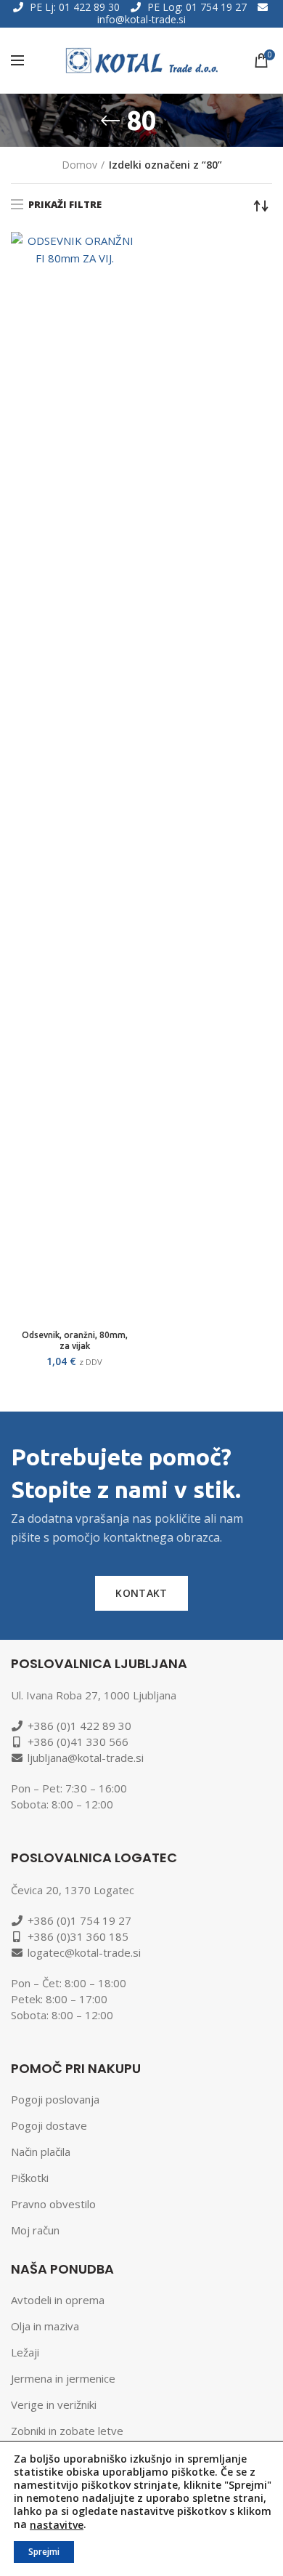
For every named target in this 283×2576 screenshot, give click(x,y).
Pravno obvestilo (53, 2204)
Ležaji (25, 2352)
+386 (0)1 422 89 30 (79, 1726)
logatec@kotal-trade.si (84, 1952)
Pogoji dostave (49, 2125)
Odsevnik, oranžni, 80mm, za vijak (75, 1340)
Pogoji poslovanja (55, 2099)
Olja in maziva (45, 2326)
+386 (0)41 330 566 (78, 1742)
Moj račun (35, 2230)
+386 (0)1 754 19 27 (79, 1920)
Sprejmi (44, 2552)
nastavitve (57, 2525)
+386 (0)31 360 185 (78, 1936)
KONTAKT (141, 1593)
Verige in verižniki (54, 2404)
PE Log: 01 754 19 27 (197, 7)
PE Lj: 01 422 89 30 (75, 7)
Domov (79, 165)
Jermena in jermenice (63, 2378)
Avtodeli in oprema (58, 2300)
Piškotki (30, 2178)
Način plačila (41, 2152)
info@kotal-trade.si (141, 19)
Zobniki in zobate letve (67, 2431)
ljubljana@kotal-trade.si (86, 1758)
